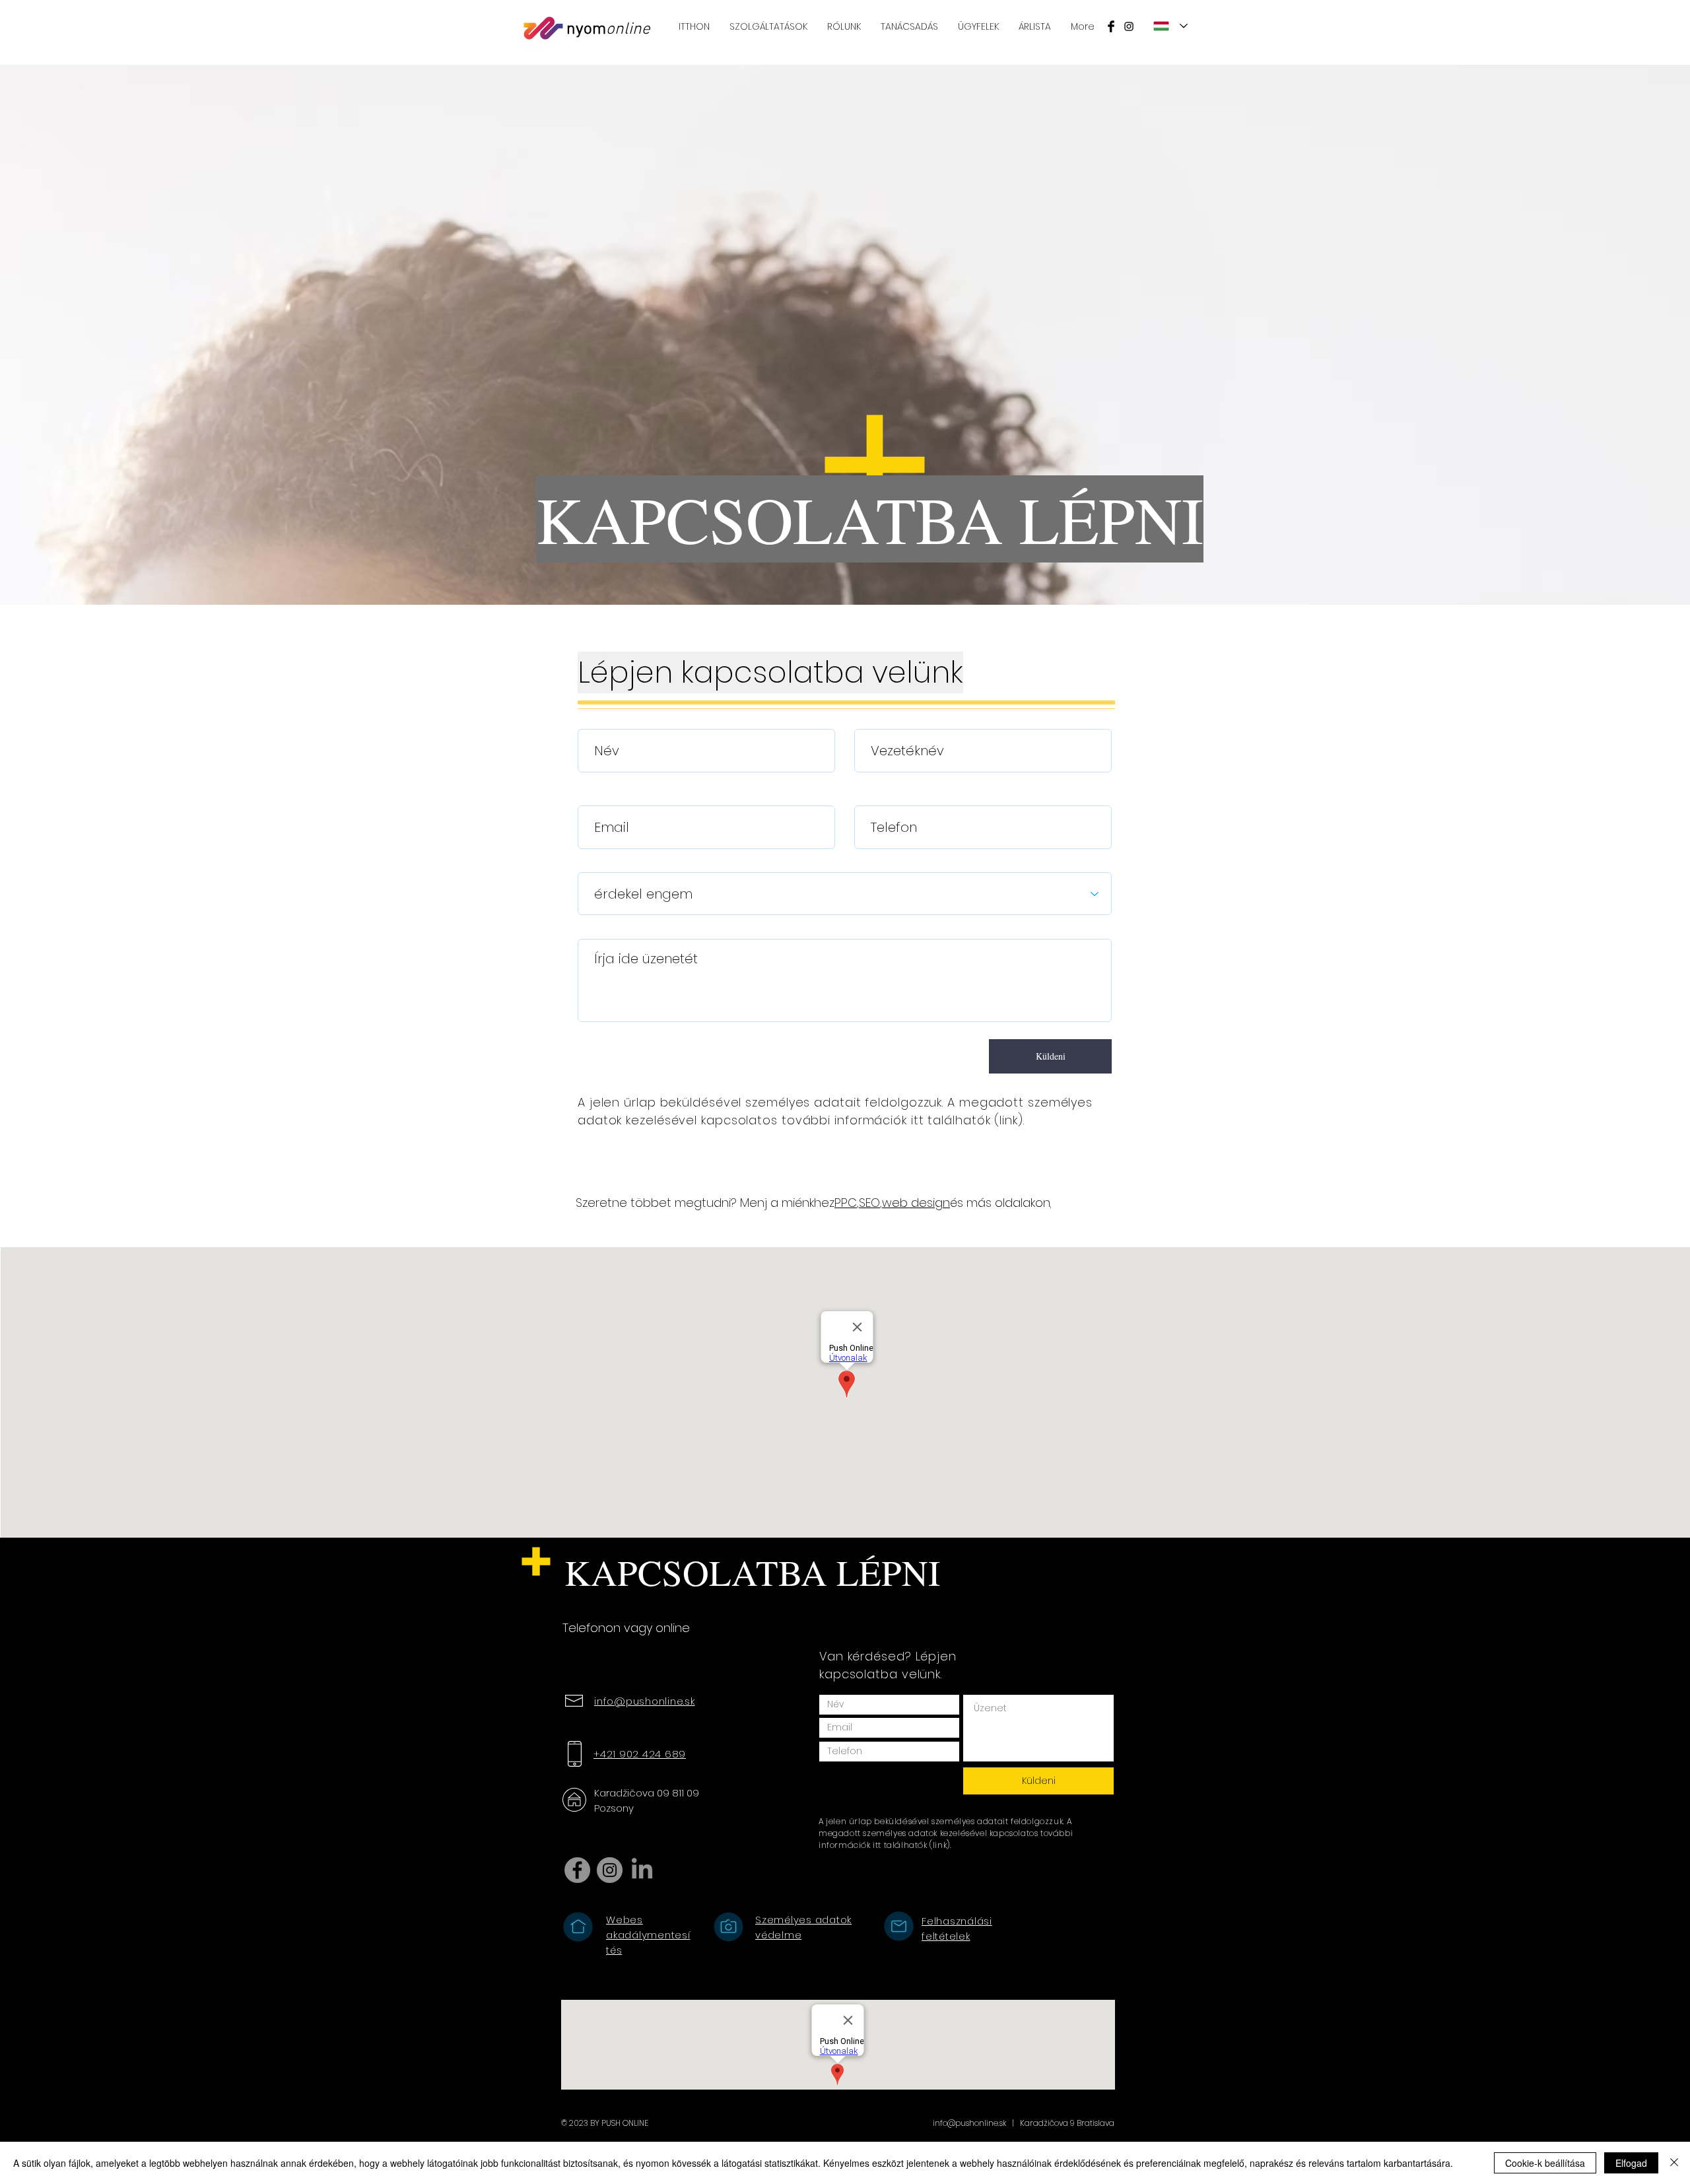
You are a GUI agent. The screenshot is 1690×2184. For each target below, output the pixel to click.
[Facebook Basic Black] (1111, 26)
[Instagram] (610, 1870)
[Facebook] (577, 1870)
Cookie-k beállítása (1545, 2163)
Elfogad (1631, 2163)
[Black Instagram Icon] (1129, 26)
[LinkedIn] (642, 1870)
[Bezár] (1674, 2163)
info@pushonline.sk (969, 2123)
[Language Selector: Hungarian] (1170, 26)
